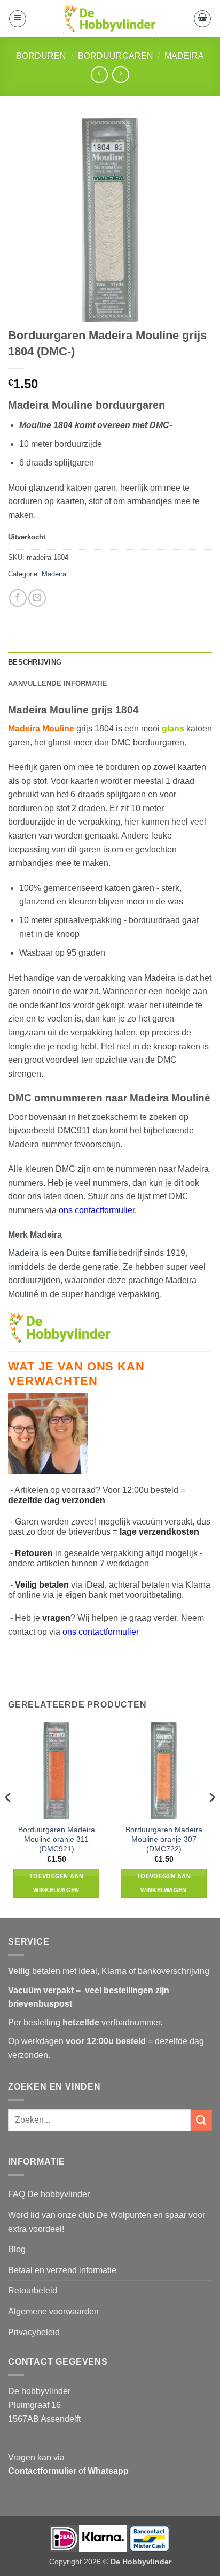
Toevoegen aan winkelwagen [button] (56, 1883)
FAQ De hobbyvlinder (49, 2194)
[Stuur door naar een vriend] (37, 598)
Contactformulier (42, 2471)
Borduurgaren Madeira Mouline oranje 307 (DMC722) (164, 1839)
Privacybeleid (34, 2332)
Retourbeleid (33, 2291)
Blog (17, 2249)
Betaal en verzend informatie (62, 2270)
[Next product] (99, 75)
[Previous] (9, 1819)
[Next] (211, 1819)
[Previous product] (120, 75)
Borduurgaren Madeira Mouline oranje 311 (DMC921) (57, 1839)
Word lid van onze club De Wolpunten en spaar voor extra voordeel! (107, 2222)
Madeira (184, 56)
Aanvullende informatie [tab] (58, 684)
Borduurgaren (116, 56)
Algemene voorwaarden (53, 2311)
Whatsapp (108, 2471)
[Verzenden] (201, 2120)
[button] (18, 19)
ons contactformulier (101, 1632)
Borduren (41, 56)
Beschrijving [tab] (35, 662)
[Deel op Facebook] (18, 598)
